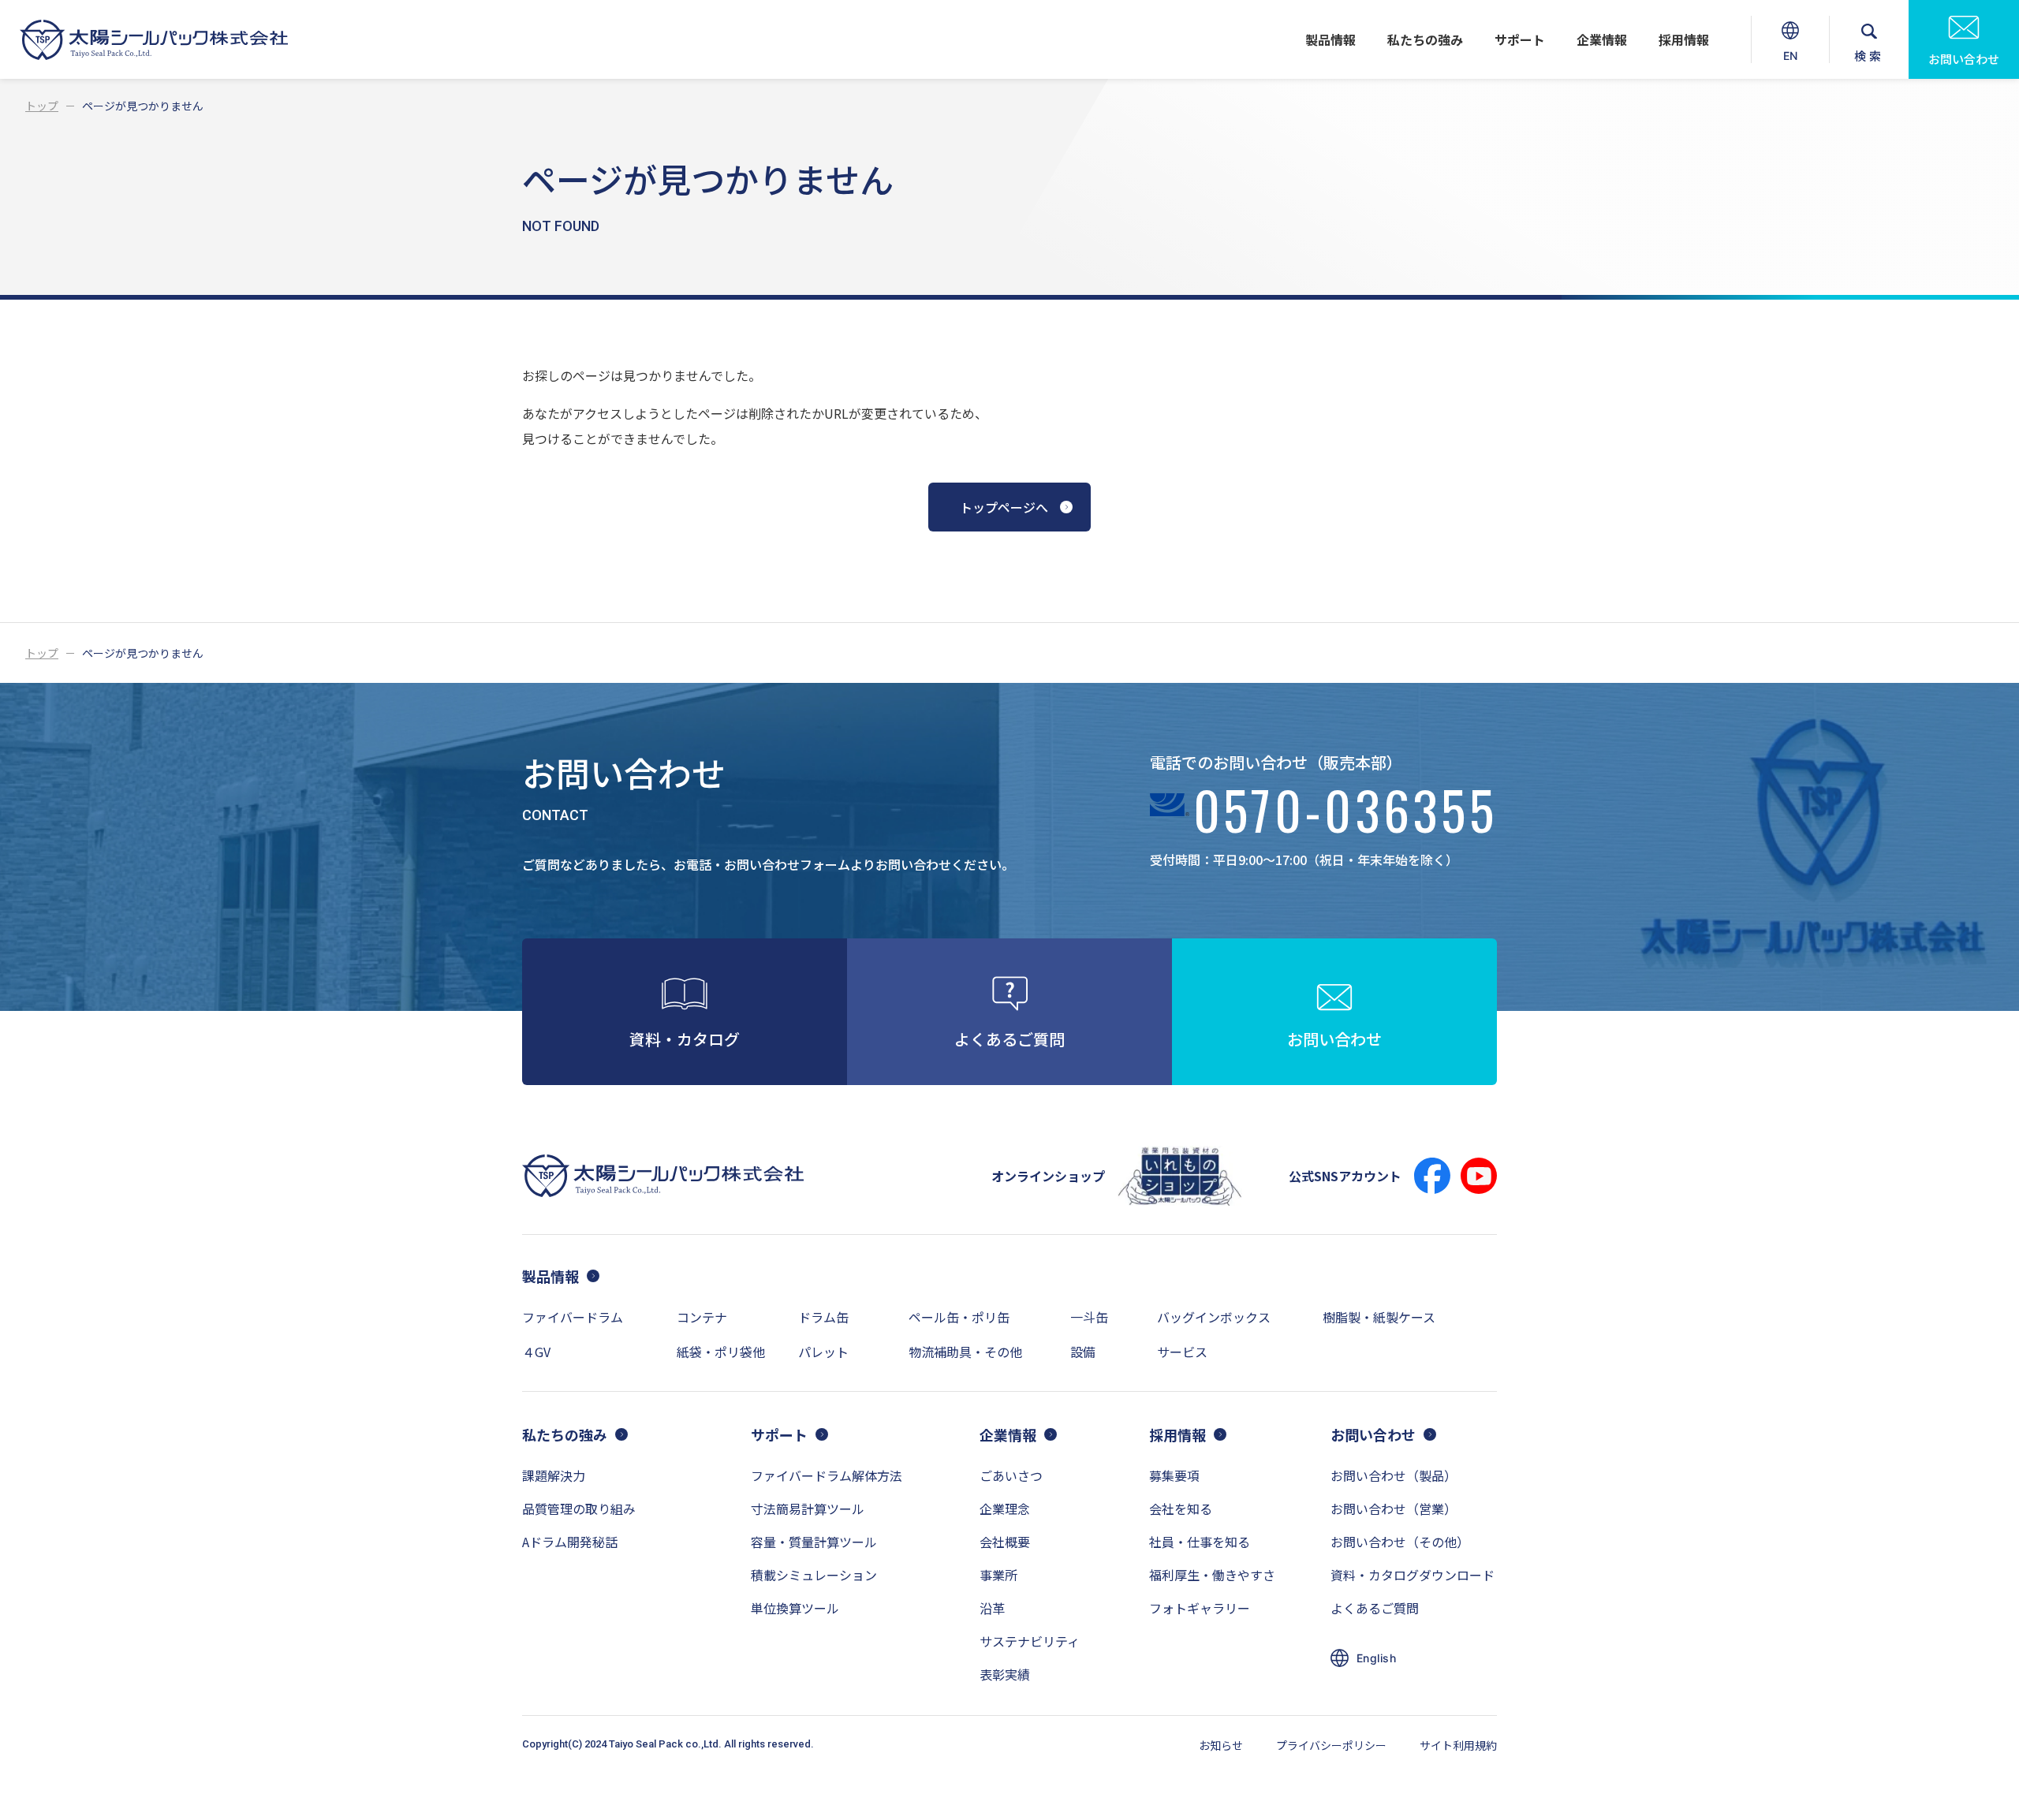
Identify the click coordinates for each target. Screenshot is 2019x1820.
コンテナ (702, 1317)
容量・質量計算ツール (814, 1542)
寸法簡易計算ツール (808, 1509)
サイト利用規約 (1458, 1745)
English (1376, 1658)
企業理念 (1005, 1509)
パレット (823, 1352)
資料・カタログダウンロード (1413, 1575)
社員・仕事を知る (1200, 1542)
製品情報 (1330, 39)
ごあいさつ (1011, 1475)
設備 (1083, 1352)
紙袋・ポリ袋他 (721, 1352)
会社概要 (1005, 1542)
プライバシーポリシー (1331, 1745)
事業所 (998, 1575)
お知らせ (1221, 1745)
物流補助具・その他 (965, 1352)
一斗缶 (1089, 1317)
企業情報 (1602, 39)
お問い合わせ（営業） (1394, 1509)
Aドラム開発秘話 (570, 1542)
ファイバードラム (573, 1317)
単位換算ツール (795, 1608)
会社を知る (1181, 1509)
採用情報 (1684, 39)
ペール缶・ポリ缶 (959, 1317)
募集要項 (1174, 1475)
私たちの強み (1425, 39)
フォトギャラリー (1200, 1608)
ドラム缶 (823, 1317)
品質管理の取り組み (579, 1509)
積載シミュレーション (814, 1575)
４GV (536, 1352)
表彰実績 (1005, 1674)
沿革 (992, 1608)
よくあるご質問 (1375, 1608)
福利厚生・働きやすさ (1212, 1575)
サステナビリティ (1030, 1641)
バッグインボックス (1214, 1317)
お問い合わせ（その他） (1400, 1542)
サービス (1182, 1352)
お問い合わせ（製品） (1394, 1475)
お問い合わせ (1964, 59)
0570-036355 (1345, 815)
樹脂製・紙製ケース (1379, 1317)
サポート (1520, 39)
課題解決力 (554, 1475)
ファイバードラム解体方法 (827, 1475)
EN (1792, 64)
